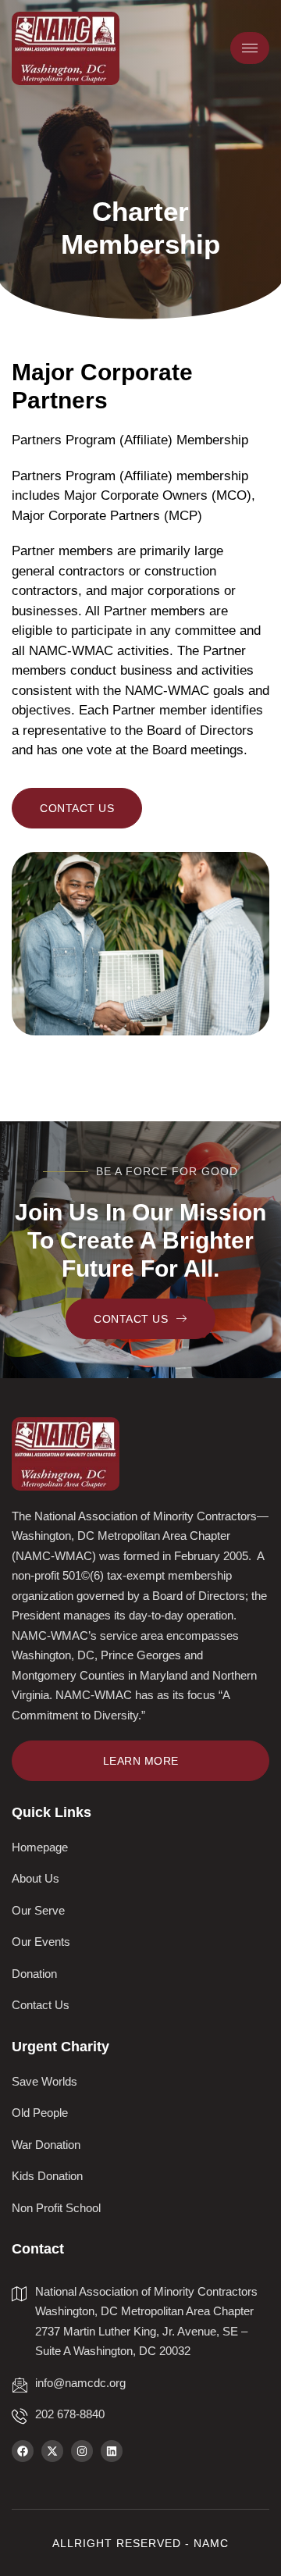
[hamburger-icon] (250, 48)
